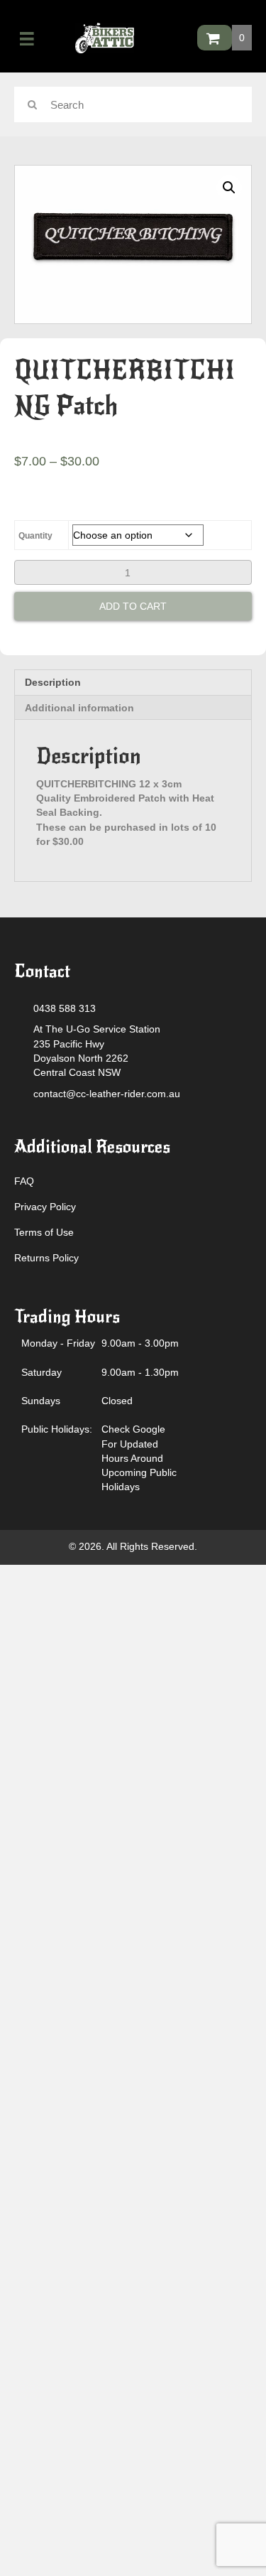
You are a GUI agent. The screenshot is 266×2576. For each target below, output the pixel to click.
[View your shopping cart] (215, 38)
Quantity (35, 536)
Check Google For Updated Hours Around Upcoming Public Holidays (139, 1458)
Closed (117, 1401)
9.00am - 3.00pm (140, 1343)
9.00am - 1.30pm (140, 1372)
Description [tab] (53, 682)
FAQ (24, 1181)
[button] (229, 188)
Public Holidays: (57, 1429)
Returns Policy (46, 1258)
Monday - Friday (58, 1343)
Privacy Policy (45, 1207)
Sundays (41, 1401)
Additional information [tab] (79, 708)
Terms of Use (44, 1232)
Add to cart (133, 606)
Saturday (41, 1372)
